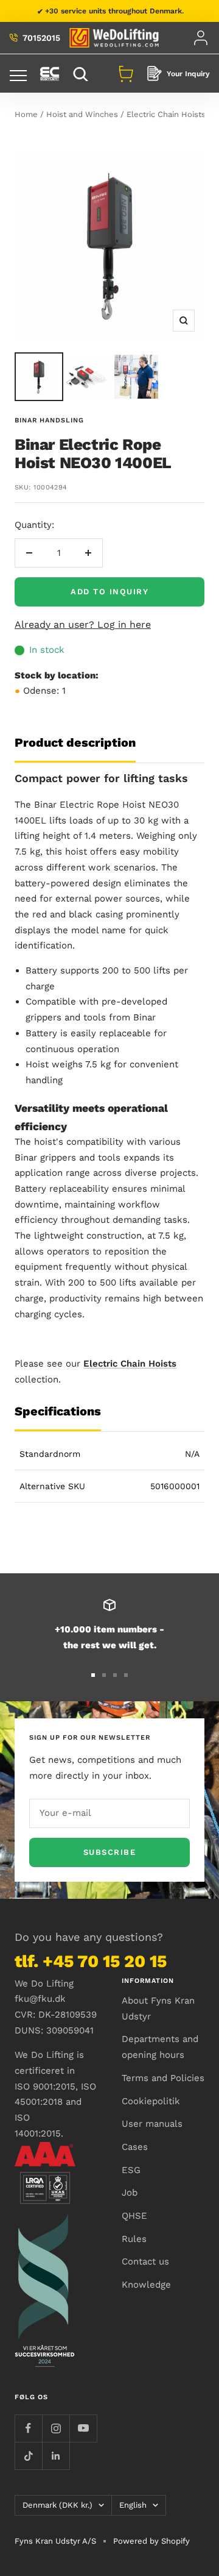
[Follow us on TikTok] (28, 2456)
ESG (131, 2170)
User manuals (152, 2124)
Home (26, 114)
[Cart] (126, 74)
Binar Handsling (49, 420)
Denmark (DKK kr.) (57, 2505)
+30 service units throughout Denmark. (114, 11)
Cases (135, 2147)
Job (130, 2193)
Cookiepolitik (151, 2101)
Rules (134, 2239)
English (133, 2505)
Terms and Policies (163, 2078)
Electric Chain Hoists (166, 114)
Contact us (145, 2261)
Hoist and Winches (82, 114)
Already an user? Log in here (83, 624)
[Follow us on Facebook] (28, 2428)
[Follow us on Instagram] (56, 2428)
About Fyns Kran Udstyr (158, 2008)
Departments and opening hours (160, 2047)
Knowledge (146, 2285)
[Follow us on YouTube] (83, 2428)
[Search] (82, 73)
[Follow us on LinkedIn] (56, 2456)
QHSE (134, 2216)
